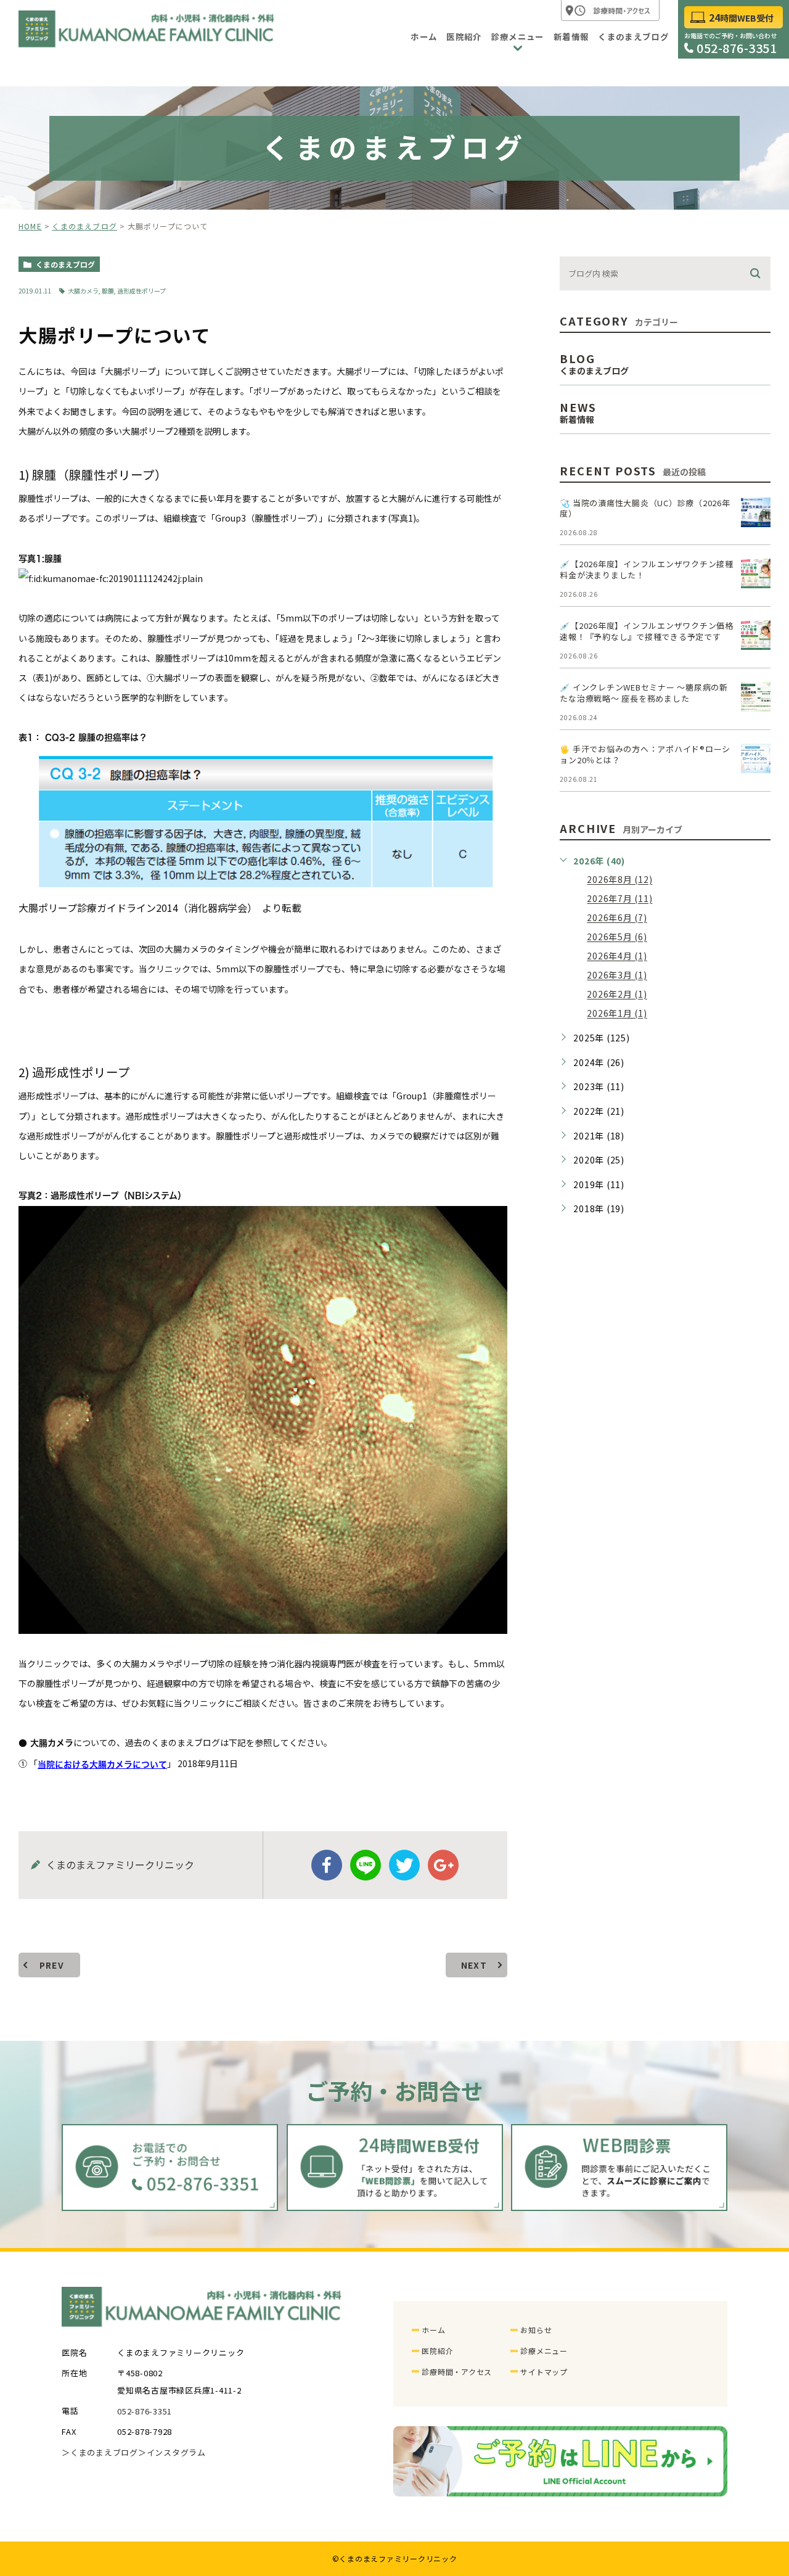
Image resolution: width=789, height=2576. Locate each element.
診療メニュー (544, 2351)
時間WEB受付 (741, 18)
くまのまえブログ (84, 226)
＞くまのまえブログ (100, 2453)
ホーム (433, 2330)
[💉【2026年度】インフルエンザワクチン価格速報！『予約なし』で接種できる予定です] (756, 635)
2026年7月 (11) (619, 899)
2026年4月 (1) (617, 956)
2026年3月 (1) (617, 975)
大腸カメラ (83, 291)
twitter (404, 1865)
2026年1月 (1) (617, 1014)
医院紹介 (437, 2351)
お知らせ (536, 2330)
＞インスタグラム (172, 2453)
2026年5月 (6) (617, 937)
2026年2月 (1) (617, 995)
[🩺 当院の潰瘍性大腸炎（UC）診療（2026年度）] (756, 512)
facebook (327, 1865)
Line (366, 1865)
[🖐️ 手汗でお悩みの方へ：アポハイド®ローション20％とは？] (756, 758)
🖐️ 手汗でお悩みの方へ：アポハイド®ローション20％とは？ (645, 754)
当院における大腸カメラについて (102, 1765)
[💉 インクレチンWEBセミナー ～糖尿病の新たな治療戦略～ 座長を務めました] (756, 697)
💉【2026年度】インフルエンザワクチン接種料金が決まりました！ (647, 569)
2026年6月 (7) (617, 918)
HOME (30, 226)
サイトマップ (544, 2372)
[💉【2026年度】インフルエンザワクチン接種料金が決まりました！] (756, 573)
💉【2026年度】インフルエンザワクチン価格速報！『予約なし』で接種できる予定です (647, 631)
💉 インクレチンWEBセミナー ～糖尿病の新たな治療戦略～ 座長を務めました (644, 693)
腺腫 (108, 291)
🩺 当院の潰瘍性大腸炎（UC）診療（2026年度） (645, 508)
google (443, 1865)
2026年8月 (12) (619, 880)
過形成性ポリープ (141, 291)
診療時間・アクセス (457, 2372)
